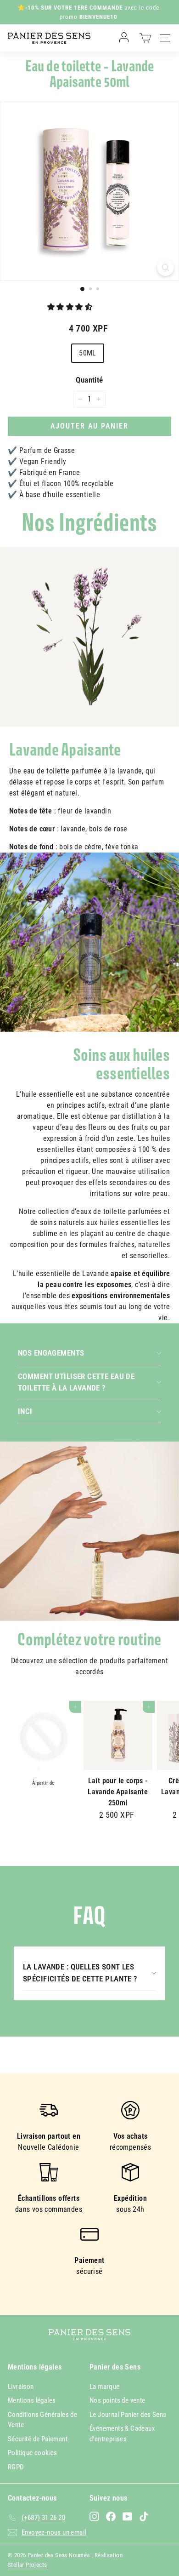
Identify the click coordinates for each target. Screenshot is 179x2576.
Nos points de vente (117, 2400)
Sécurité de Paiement (38, 2439)
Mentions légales (32, 2400)
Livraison (21, 2387)
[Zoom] (165, 267)
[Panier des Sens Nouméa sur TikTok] (144, 2516)
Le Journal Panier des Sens (128, 2415)
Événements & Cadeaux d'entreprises (122, 2434)
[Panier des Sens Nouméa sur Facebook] (111, 2516)
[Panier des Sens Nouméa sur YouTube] (127, 2516)
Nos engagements (51, 1353)
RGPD (16, 2467)
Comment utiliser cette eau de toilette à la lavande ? (76, 1382)
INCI (25, 1411)
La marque (105, 2387)
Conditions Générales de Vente (42, 2420)
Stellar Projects (27, 2565)
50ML (88, 353)
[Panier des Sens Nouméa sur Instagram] (94, 2516)
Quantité (89, 380)
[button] (71, 307)
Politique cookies (33, 2453)
